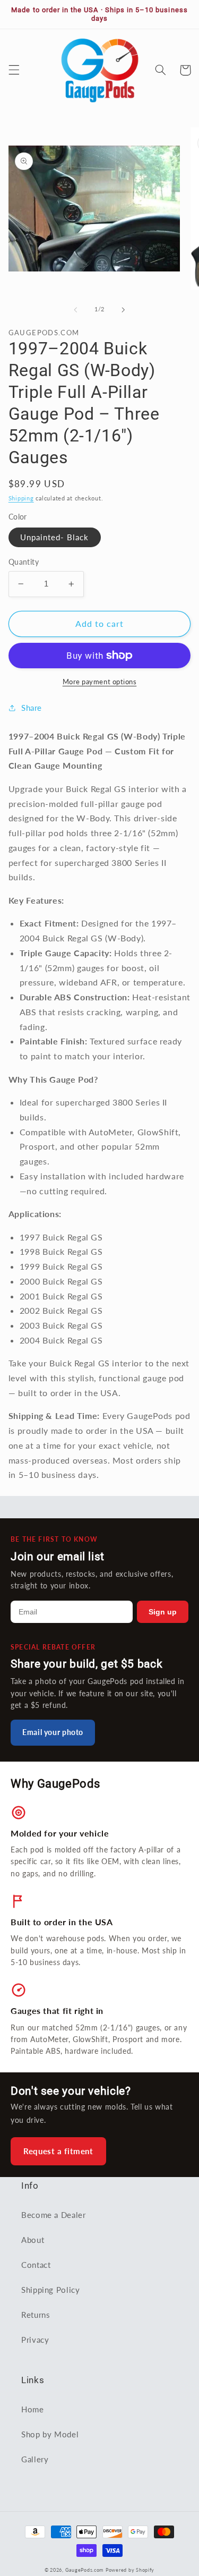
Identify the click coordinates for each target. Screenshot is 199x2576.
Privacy (35, 2340)
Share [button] (32, 708)
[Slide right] (124, 310)
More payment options (100, 682)
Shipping (21, 498)
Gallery (35, 2459)
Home (33, 2409)
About (33, 2240)
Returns (36, 2315)
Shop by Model (50, 2434)
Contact (36, 2265)
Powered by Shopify (130, 2570)
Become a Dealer (53, 2215)
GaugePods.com (85, 2570)
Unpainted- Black (55, 537)
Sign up (163, 1612)
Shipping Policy (50, 2290)
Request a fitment (58, 2151)
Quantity (24, 562)
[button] (14, 70)
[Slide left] (75, 310)
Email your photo (53, 1732)
